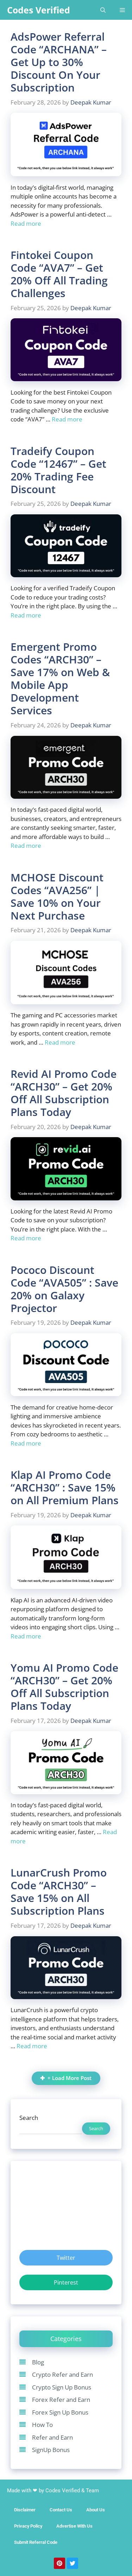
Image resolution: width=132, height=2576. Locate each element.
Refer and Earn (52, 2437)
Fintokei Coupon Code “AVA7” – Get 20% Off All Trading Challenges (59, 274)
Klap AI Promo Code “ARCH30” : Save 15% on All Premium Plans (65, 1487)
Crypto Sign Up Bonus (62, 2387)
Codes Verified (39, 10)
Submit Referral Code (36, 2542)
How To (42, 2425)
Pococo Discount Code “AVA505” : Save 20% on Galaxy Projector (64, 1289)
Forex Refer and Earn (61, 2400)
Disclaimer (25, 2510)
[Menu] (122, 10)
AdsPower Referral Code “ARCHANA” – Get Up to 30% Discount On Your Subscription (59, 62)
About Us (96, 2510)
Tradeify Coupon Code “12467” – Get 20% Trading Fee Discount (58, 470)
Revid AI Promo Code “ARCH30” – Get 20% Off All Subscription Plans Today (64, 1093)
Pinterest (66, 2282)
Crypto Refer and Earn (62, 2374)
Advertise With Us (74, 2526)
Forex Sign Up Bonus (60, 2412)
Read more (26, 223)
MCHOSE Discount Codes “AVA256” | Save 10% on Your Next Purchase (57, 896)
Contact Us (61, 2510)
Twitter (66, 2258)
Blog (38, 2362)
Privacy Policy (28, 2526)
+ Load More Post (70, 2078)
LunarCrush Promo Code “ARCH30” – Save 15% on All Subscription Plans (59, 1892)
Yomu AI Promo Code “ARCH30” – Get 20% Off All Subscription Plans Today (64, 1687)
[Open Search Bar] (103, 10)
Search (29, 2118)
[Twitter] (73, 2563)
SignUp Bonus (51, 2450)
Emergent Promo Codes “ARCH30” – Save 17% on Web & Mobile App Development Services (60, 678)
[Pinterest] (59, 2563)
